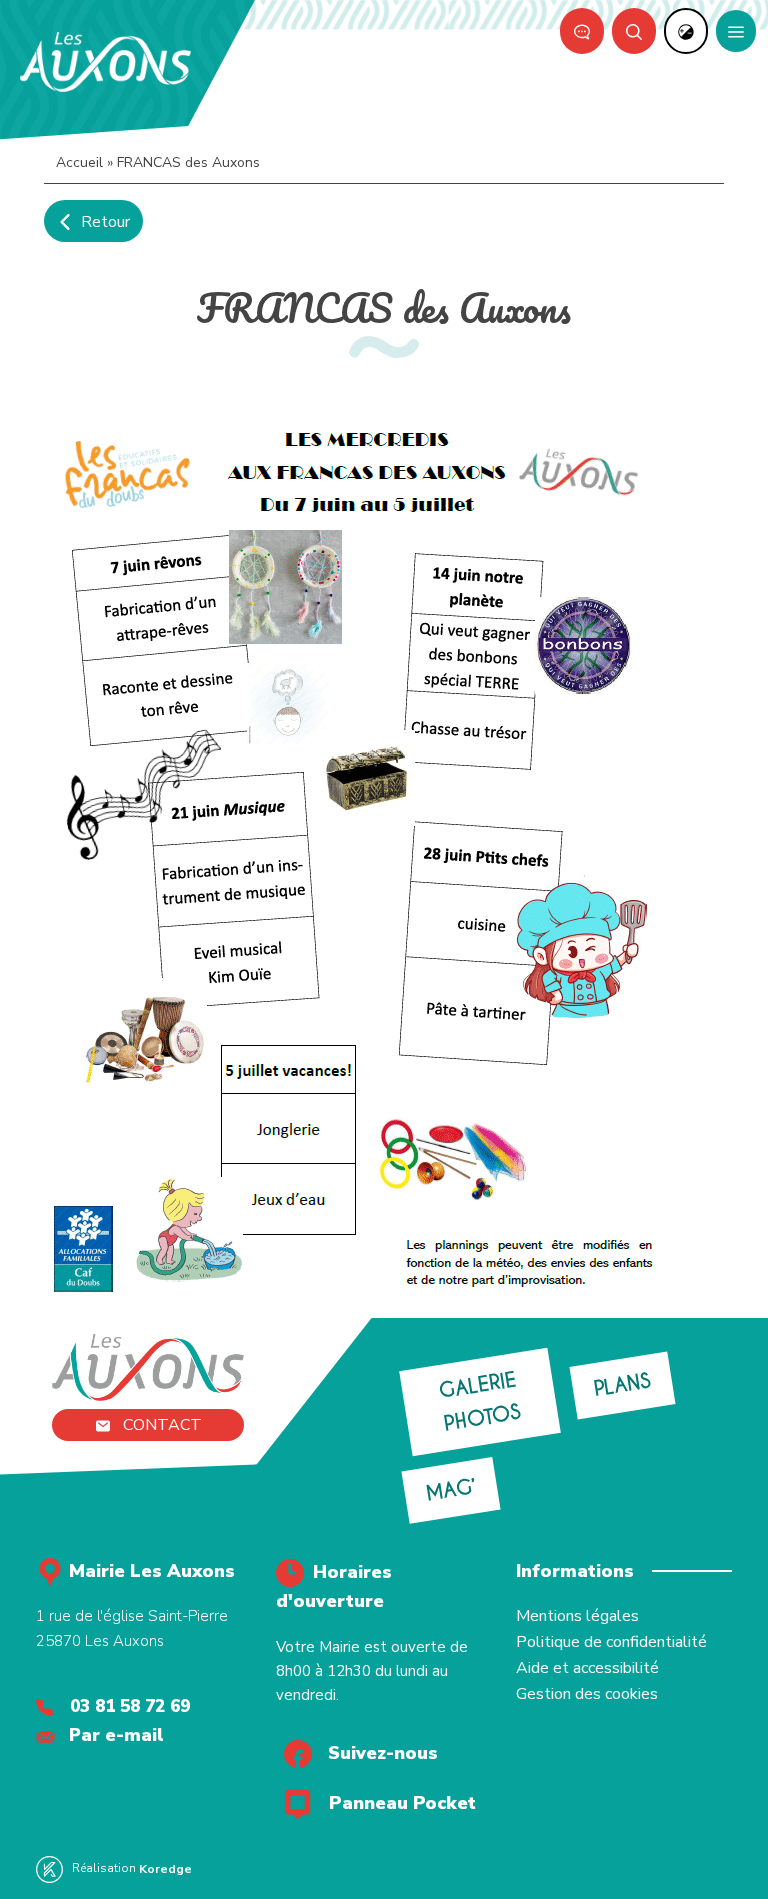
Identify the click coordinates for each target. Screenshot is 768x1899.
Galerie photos (480, 1402)
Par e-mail (116, 1735)
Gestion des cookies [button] (587, 1694)
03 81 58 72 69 (130, 1706)
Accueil (79, 162)
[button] (634, 31)
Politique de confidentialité (611, 1642)
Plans (622, 1385)
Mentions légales (577, 1616)
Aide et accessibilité (587, 1668)
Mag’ (450, 1490)
